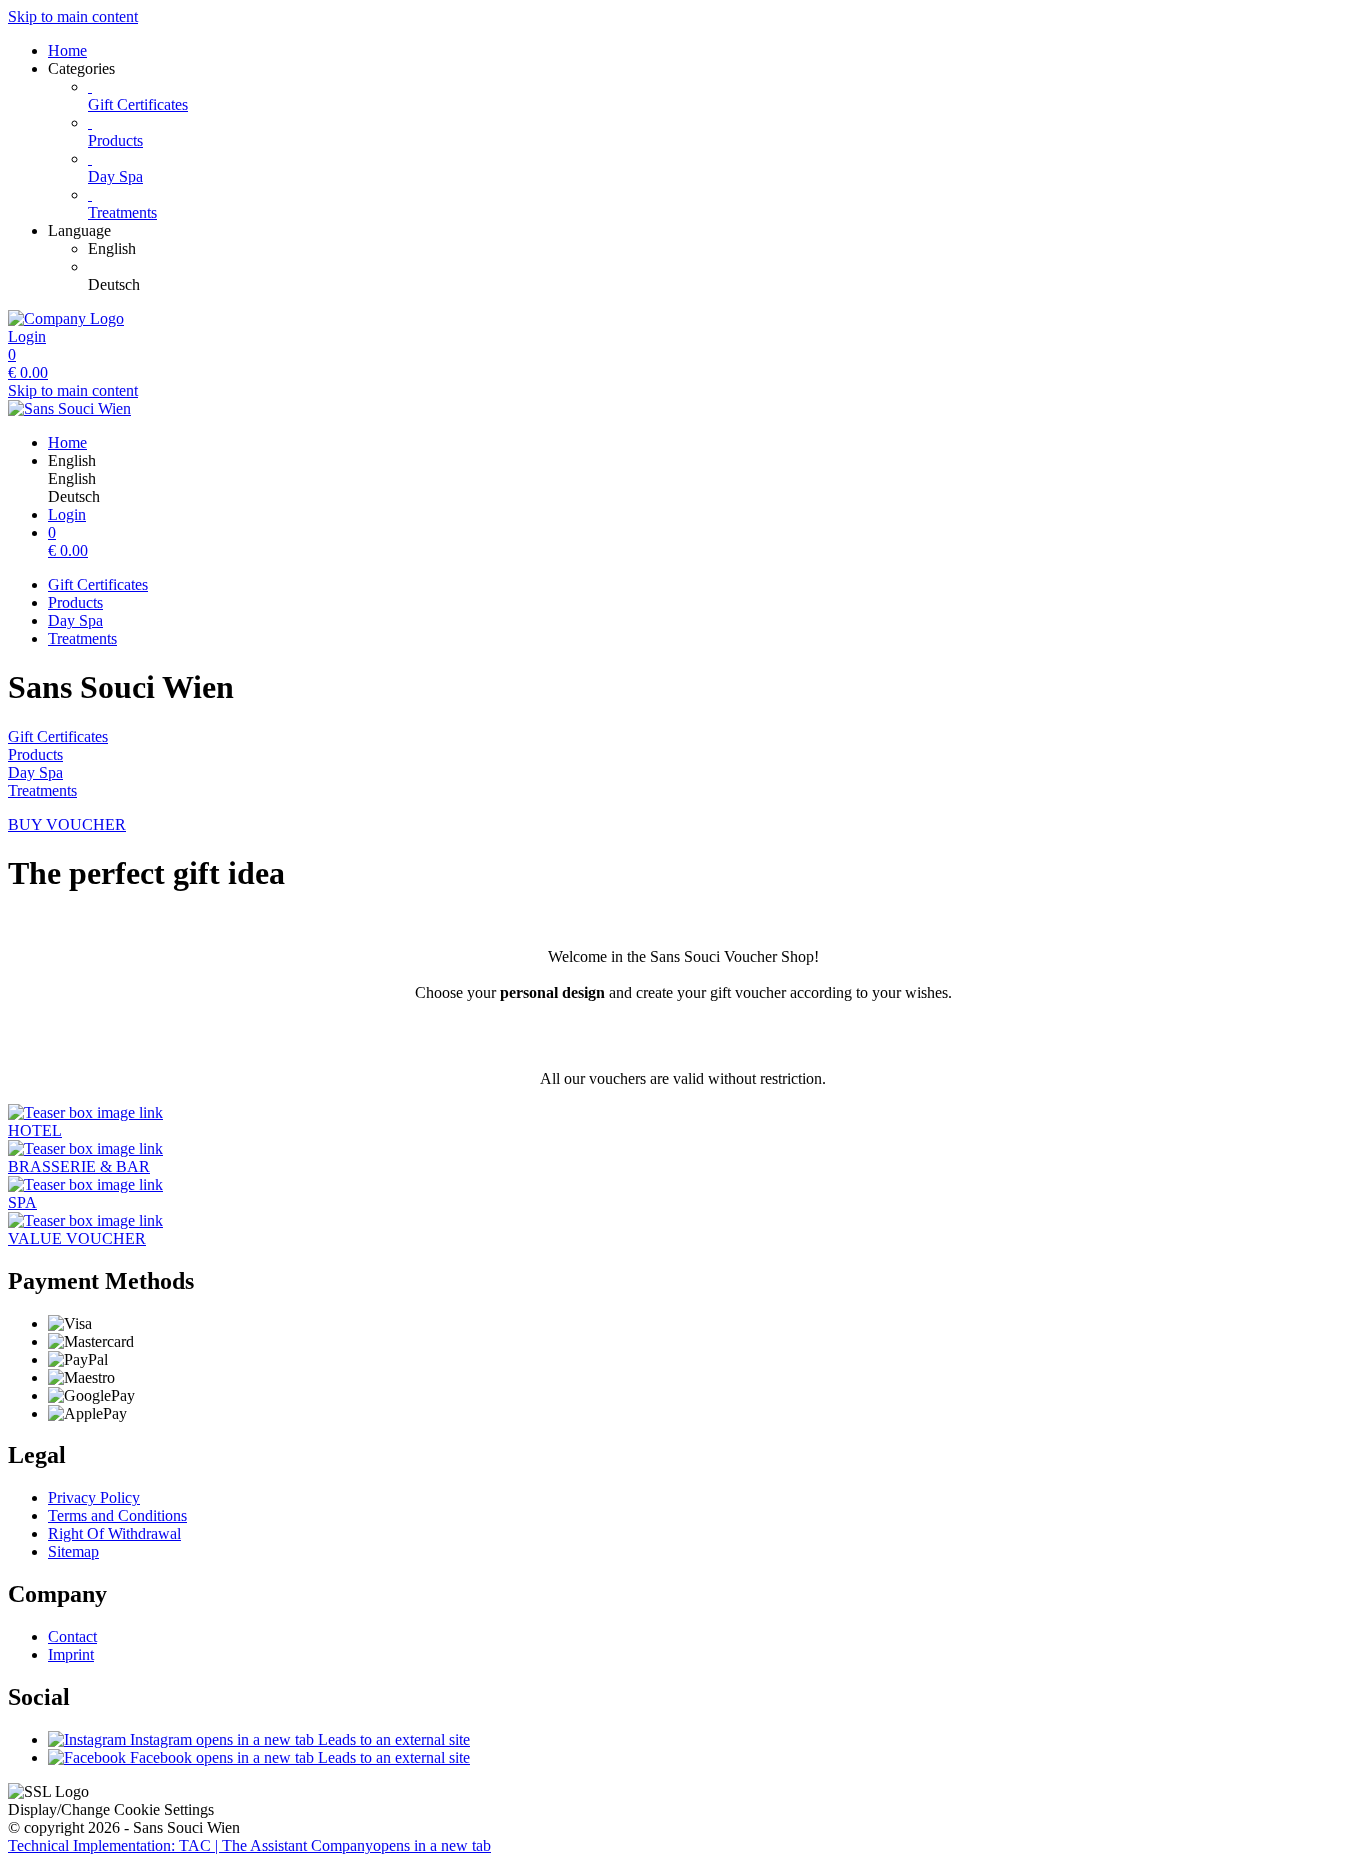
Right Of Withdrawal (114, 1533)
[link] (723, 249)
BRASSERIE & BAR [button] (79, 1166)
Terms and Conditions (117, 1515)
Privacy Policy (94, 1497)
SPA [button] (22, 1202)
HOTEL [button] (35, 1130)
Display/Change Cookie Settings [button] (111, 1809)
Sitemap (73, 1551)
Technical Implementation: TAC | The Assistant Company (249, 1845)
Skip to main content (73, 16)
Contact (72, 1636)
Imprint (71, 1654)
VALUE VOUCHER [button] (77, 1238)
